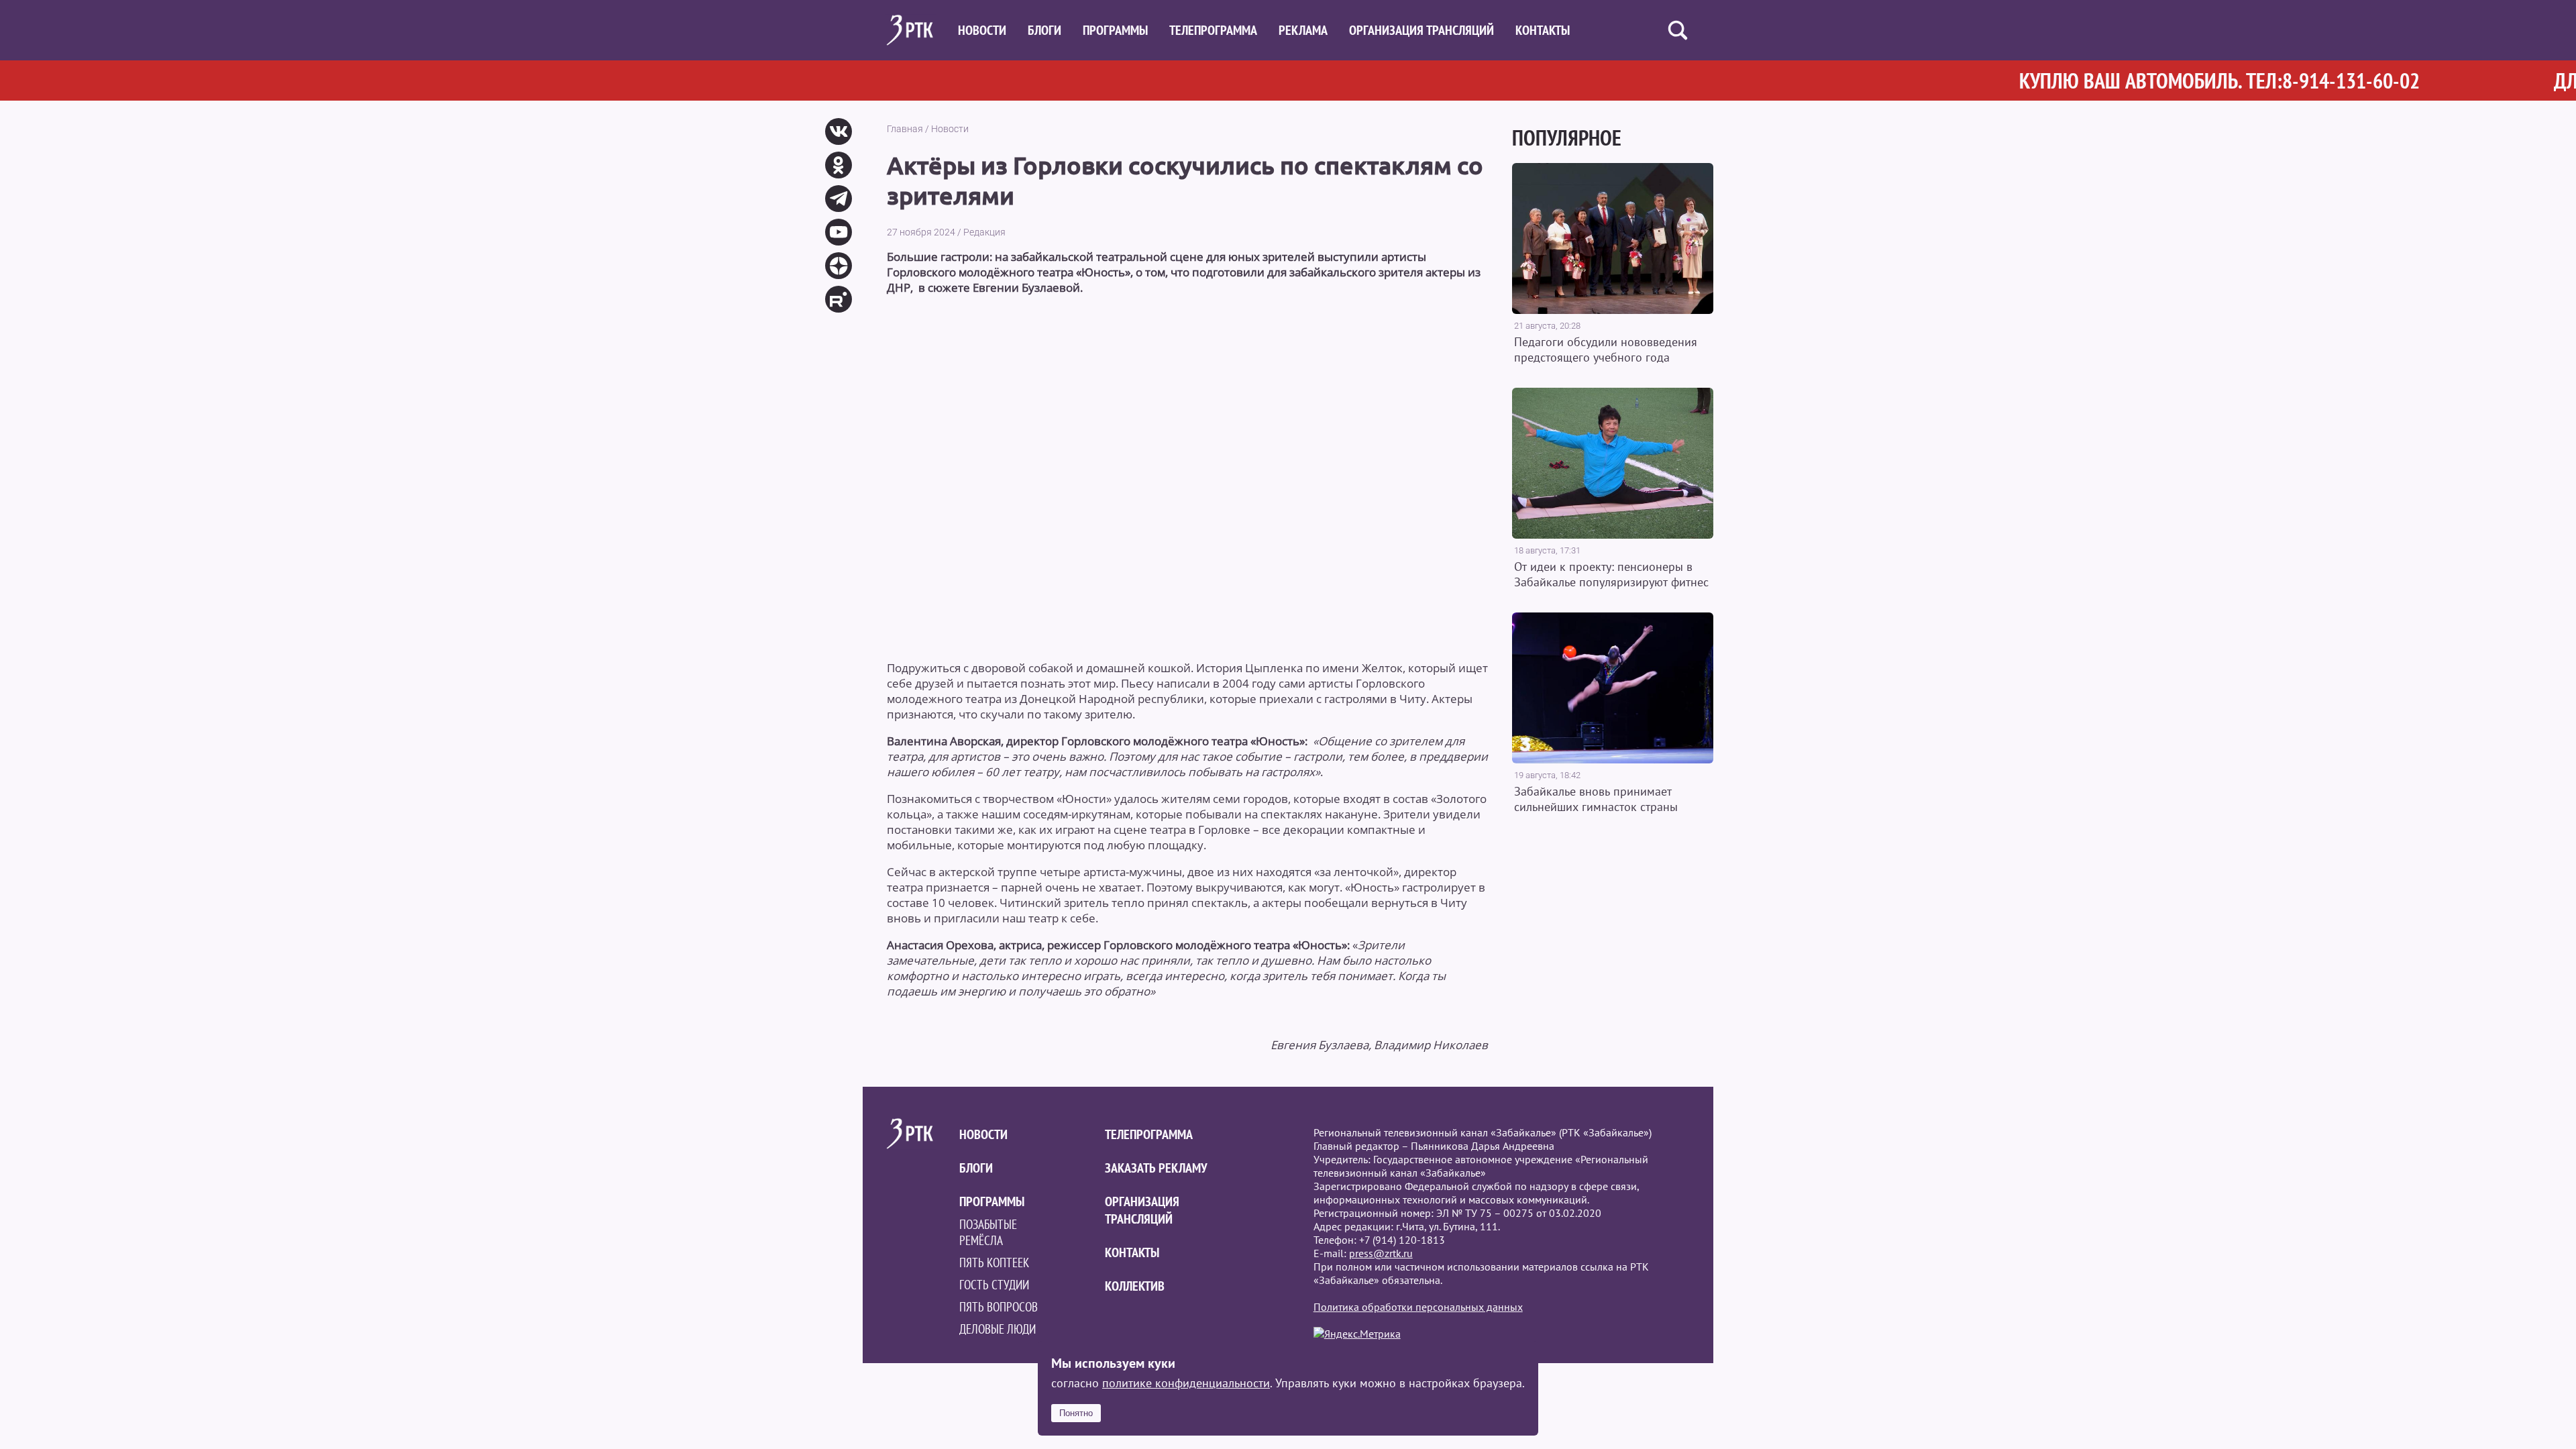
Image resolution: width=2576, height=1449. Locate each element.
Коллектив (1135, 1286)
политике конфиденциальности (1186, 1383)
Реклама (1303, 30)
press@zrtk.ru (1381, 1253)
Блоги (1044, 30)
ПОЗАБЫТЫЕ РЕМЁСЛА (988, 1232)
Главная (905, 129)
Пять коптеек (994, 1263)
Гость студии (994, 1285)
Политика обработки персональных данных (1418, 1307)
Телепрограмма (1213, 30)
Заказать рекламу (1156, 1168)
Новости (982, 30)
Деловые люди (998, 1329)
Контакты (1543, 30)
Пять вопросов (999, 1307)
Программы (1115, 30)
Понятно (1076, 1413)
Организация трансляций (1421, 30)
